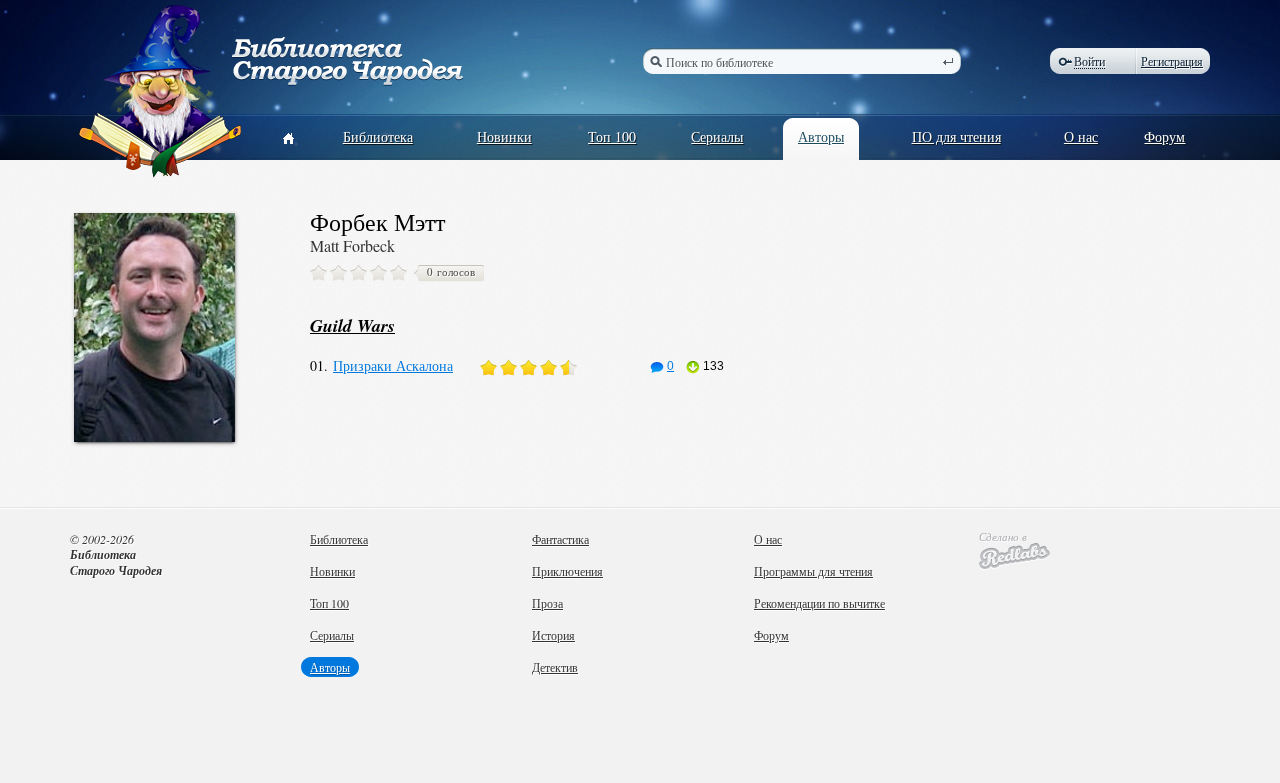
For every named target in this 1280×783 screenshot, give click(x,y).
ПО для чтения (956, 136)
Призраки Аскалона (393, 365)
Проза (547, 603)
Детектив (555, 667)
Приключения (567, 571)
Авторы (821, 136)
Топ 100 (612, 136)
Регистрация (1172, 61)
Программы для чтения (813, 571)
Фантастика (560, 539)
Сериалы (717, 136)
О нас (1081, 136)
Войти (1089, 61)
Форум (1164, 136)
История (553, 635)
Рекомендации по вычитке (819, 603)
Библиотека (378, 136)
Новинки (504, 136)
